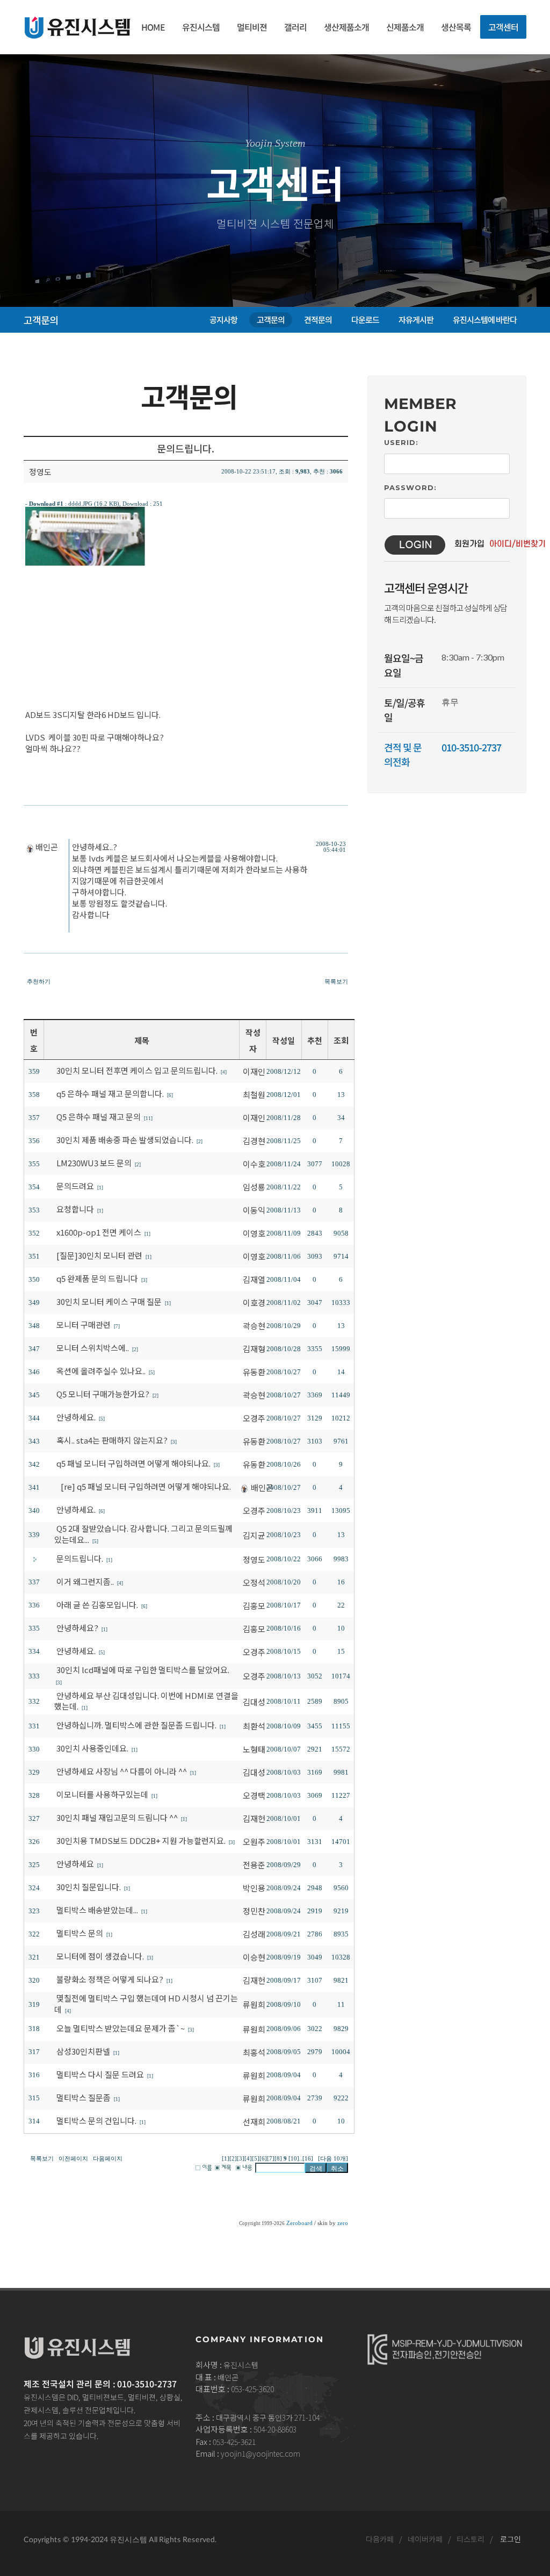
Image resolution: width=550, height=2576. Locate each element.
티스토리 (471, 2539)
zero (343, 2223)
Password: (410, 487)
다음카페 (380, 2539)
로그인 (511, 2539)
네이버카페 (425, 2539)
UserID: (401, 442)
